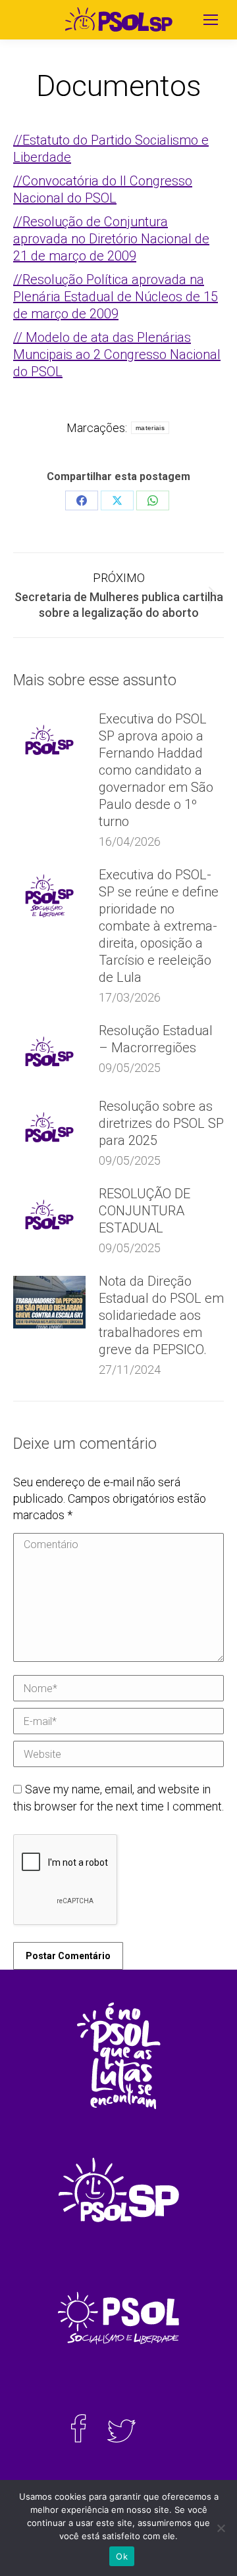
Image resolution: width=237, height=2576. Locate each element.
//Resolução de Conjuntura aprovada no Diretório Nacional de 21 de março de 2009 (111, 239)
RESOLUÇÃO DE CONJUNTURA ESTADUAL (145, 1211)
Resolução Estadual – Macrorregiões (156, 1039)
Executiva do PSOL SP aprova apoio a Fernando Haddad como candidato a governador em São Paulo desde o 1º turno (156, 770)
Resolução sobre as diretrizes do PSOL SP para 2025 (161, 1123)
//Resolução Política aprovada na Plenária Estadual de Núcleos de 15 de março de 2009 (116, 297)
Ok (122, 2556)
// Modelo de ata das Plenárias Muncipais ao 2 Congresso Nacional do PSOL (117, 354)
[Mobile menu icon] (211, 20)
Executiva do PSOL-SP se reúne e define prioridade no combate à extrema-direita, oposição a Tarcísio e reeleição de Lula (159, 926)
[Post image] (49, 740)
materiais (150, 428)
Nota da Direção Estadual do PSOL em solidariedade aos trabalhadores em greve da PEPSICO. (161, 1315)
